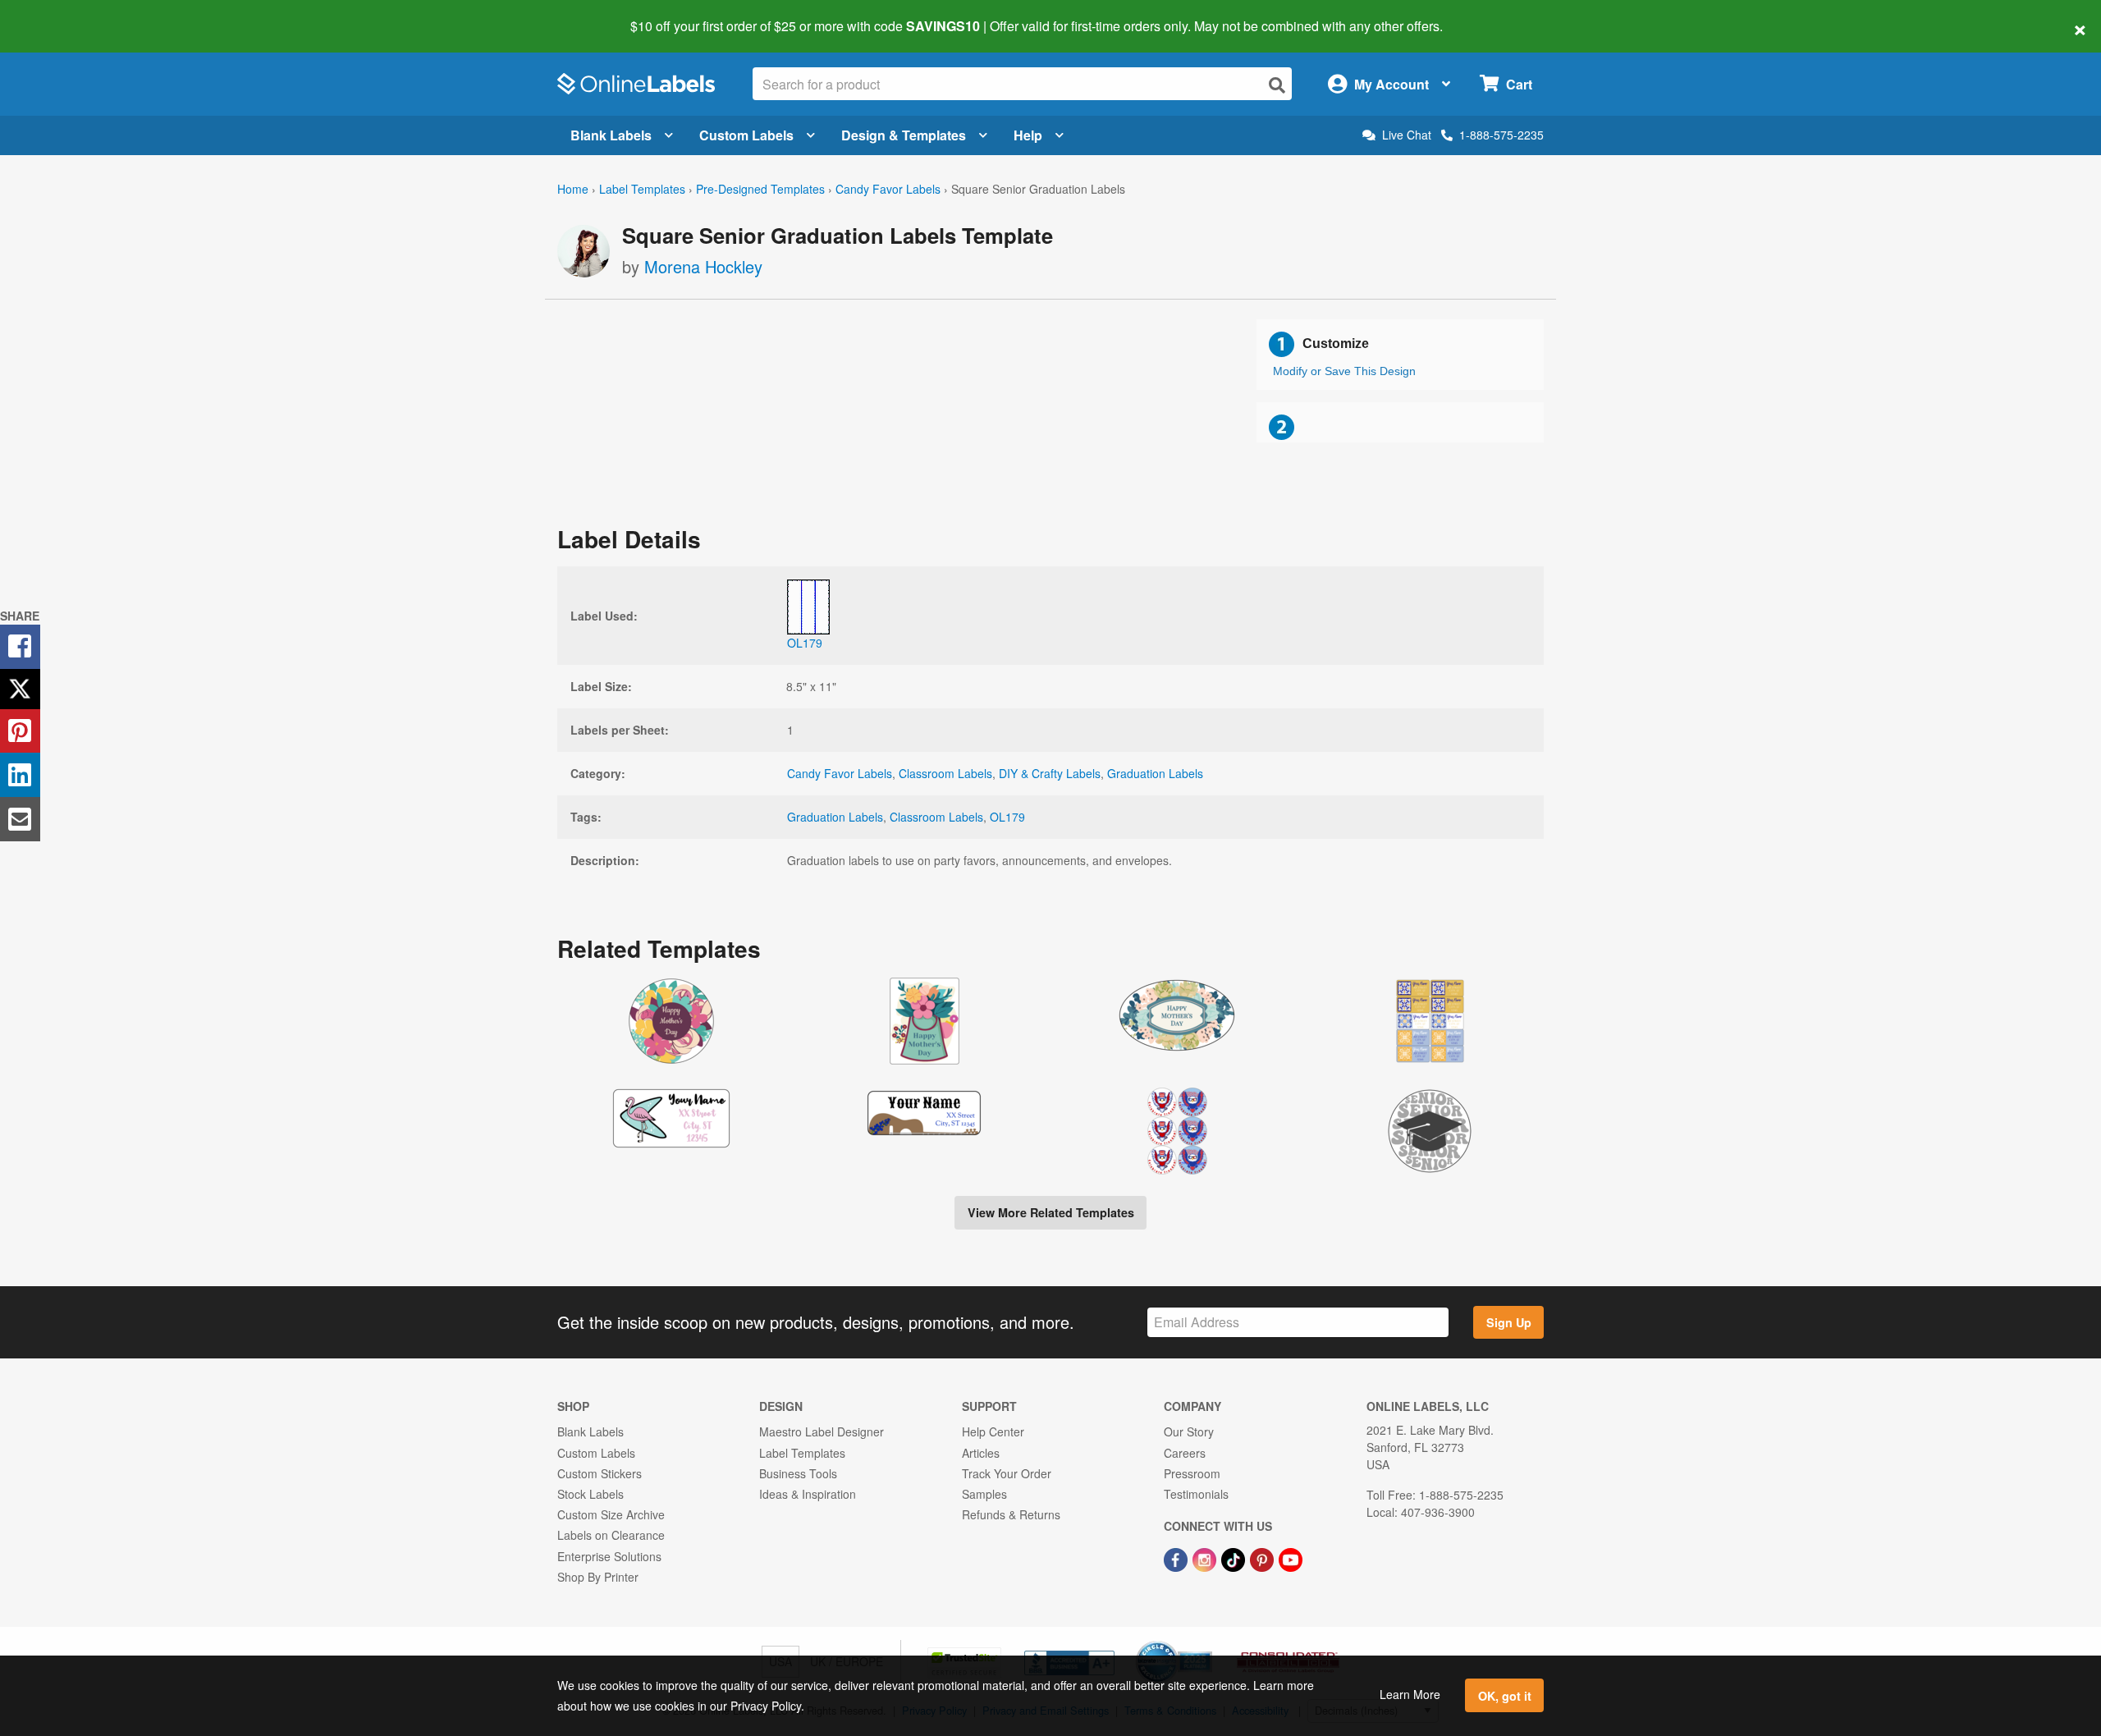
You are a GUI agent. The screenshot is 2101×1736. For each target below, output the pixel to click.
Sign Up (1509, 1322)
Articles (981, 1453)
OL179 (1007, 817)
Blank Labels (611, 135)
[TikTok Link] (1235, 1558)
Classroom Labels (945, 773)
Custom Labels (746, 135)
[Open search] (1277, 85)
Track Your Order (1007, 1473)
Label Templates (642, 189)
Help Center (993, 1431)
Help (1028, 135)
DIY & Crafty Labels (1050, 773)
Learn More (1410, 1694)
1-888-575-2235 (1501, 135)
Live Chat (1407, 135)
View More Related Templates (1051, 1212)
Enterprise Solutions (609, 1556)
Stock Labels (590, 1494)
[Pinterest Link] (1263, 1558)
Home (573, 189)
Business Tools (798, 1473)
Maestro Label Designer (822, 1431)
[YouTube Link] (1291, 1558)
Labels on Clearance (611, 1535)
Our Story (1189, 1431)
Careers (1185, 1453)
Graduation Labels (1155, 773)
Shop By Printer (598, 1577)
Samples (984, 1494)
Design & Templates (904, 135)
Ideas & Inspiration (808, 1494)
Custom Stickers (600, 1473)
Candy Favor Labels (888, 189)
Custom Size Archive (611, 1514)
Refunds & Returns (1011, 1514)
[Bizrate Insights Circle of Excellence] (1206, 1642)
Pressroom (1192, 1473)
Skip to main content (60, 15)
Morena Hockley (703, 266)
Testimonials (1196, 1494)
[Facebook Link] (1177, 1558)
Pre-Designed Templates (760, 189)
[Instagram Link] (1206, 1558)
